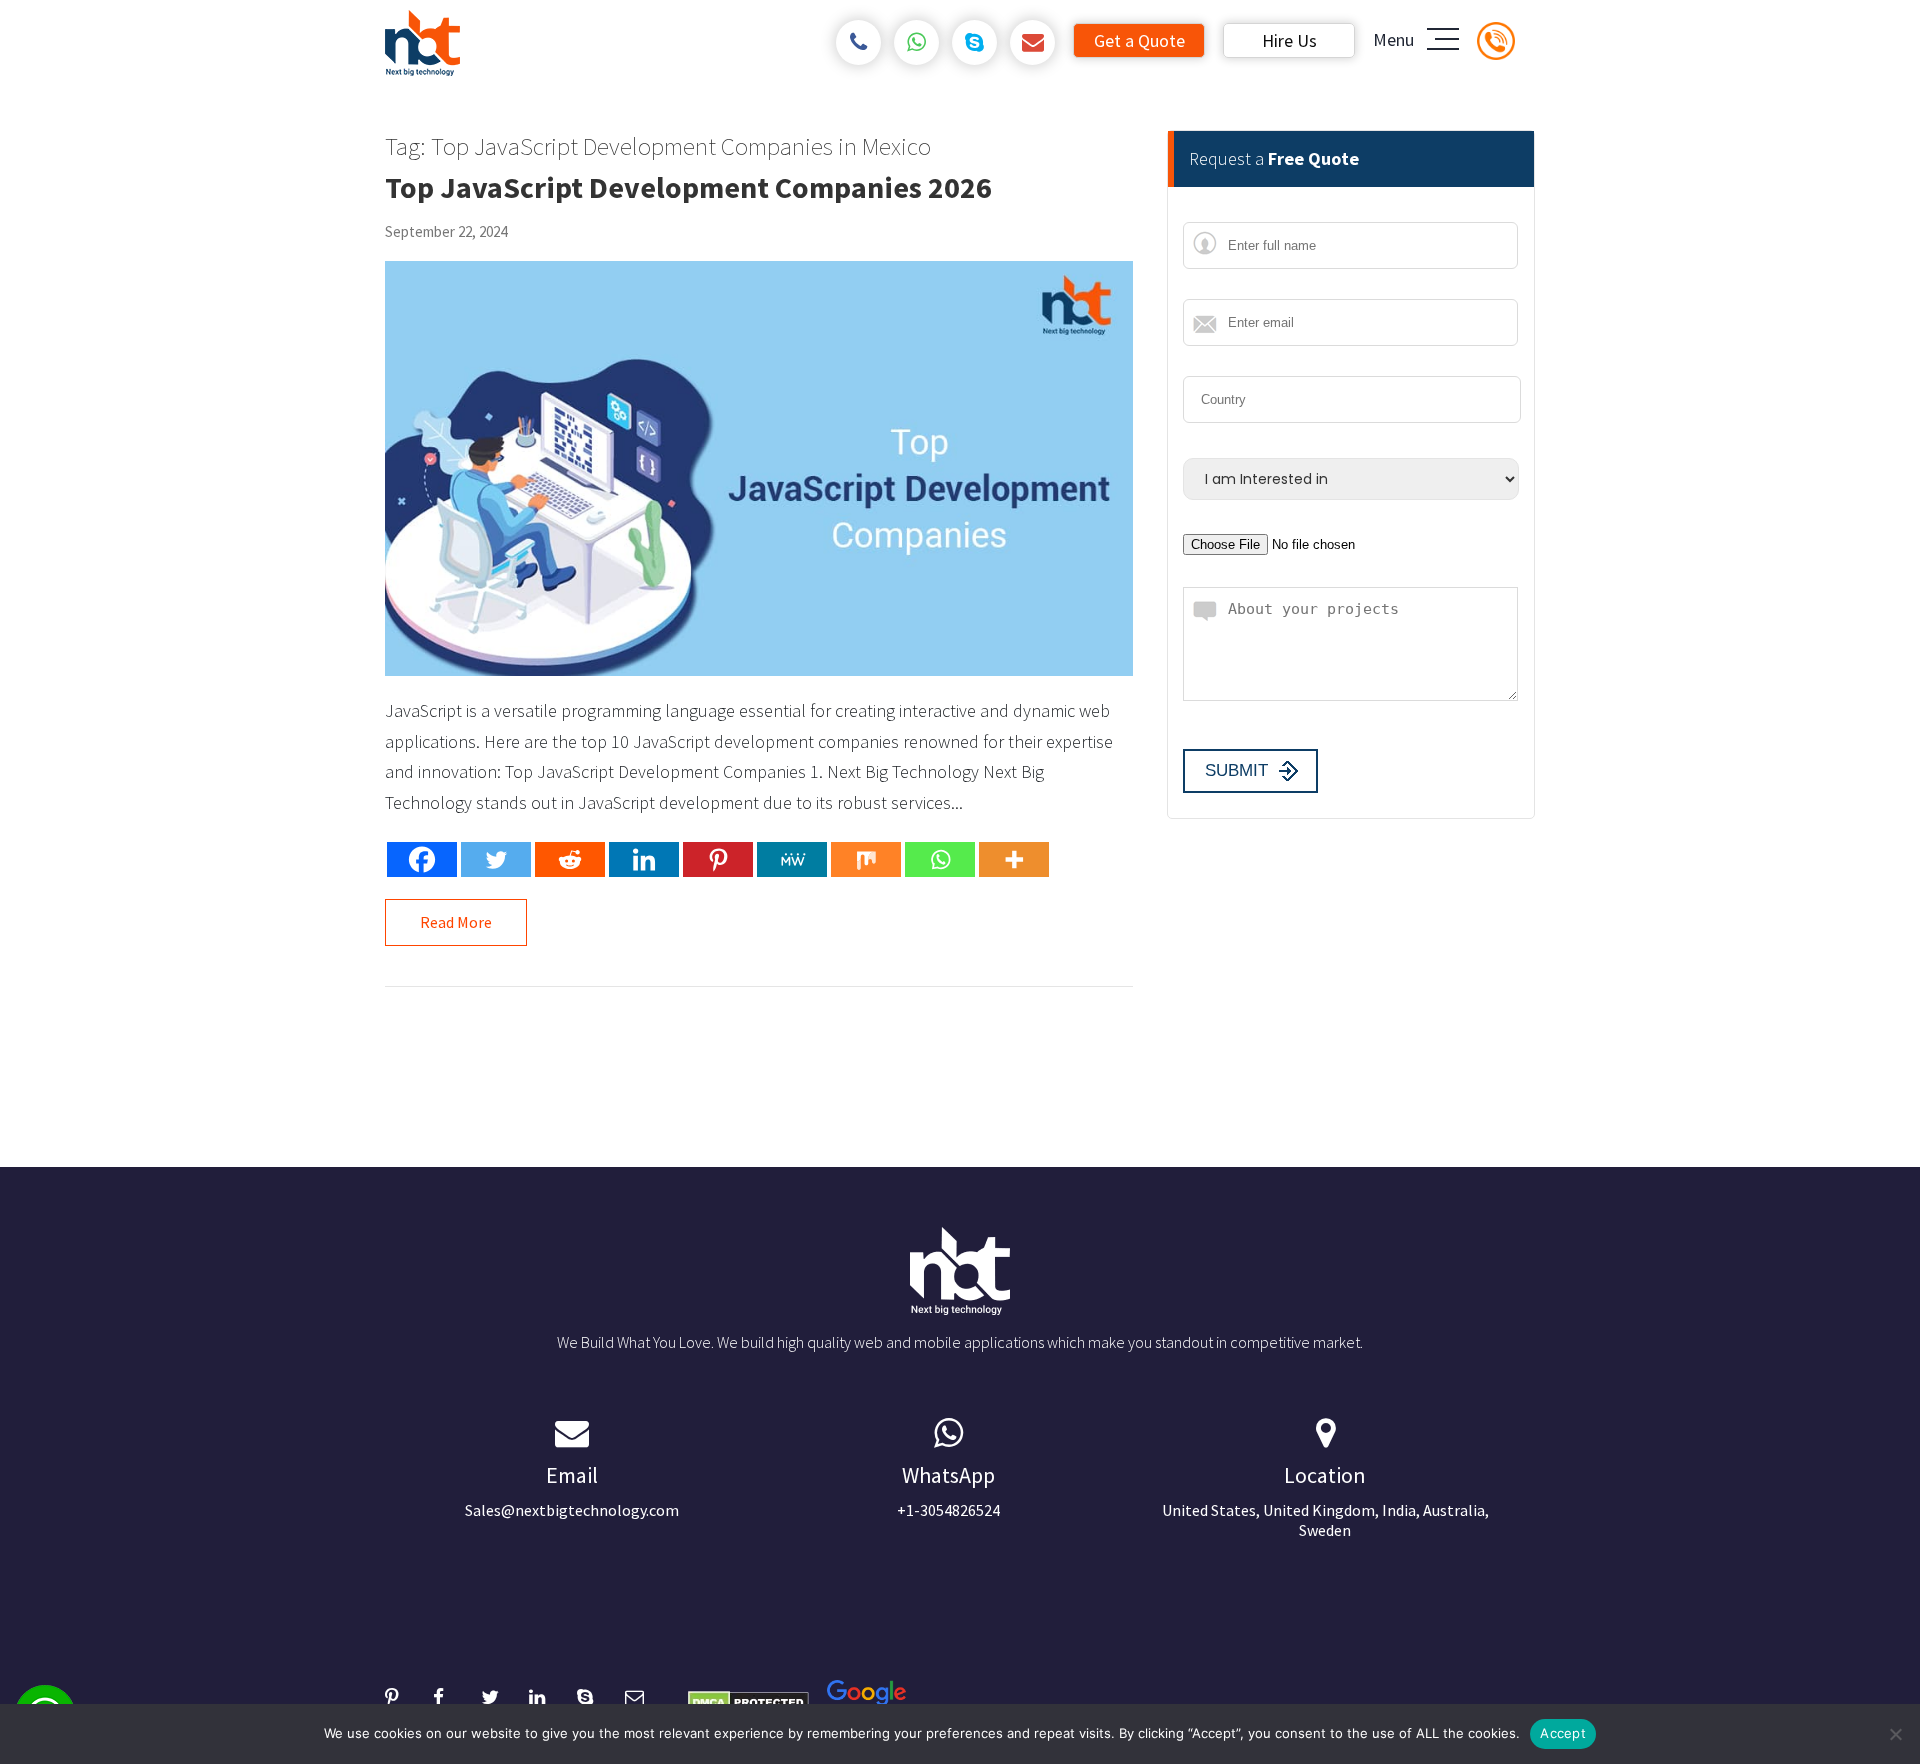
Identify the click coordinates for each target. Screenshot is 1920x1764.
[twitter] (505, 1694)
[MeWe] (792, 859)
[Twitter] (496, 859)
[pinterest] (409, 1694)
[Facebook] (422, 859)
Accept (1563, 1733)
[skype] (974, 42)
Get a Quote (1139, 40)
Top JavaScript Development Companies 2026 (688, 187)
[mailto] (1033, 42)
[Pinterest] (718, 859)
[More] (1014, 859)
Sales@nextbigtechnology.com (572, 1490)
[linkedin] (553, 1694)
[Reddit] (570, 859)
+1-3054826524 (948, 1490)
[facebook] (457, 1694)
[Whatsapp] (940, 859)
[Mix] (866, 859)
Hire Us (1289, 40)
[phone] (858, 42)
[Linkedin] (644, 859)
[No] (1895, 1734)
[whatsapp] (916, 42)
